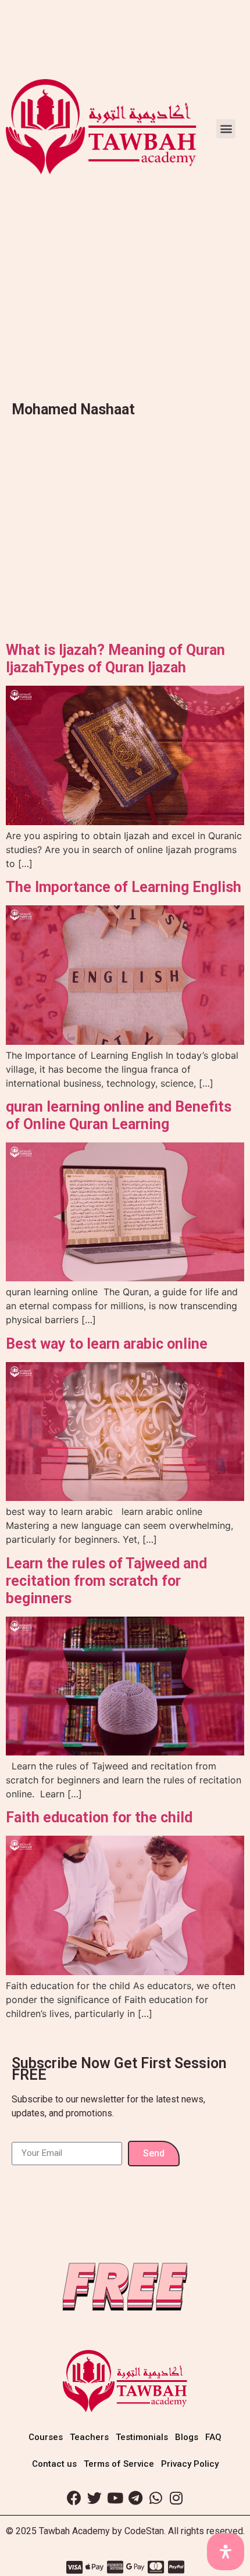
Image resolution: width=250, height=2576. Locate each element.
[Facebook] (74, 2498)
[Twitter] (95, 2498)
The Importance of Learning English (124, 887)
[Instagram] (176, 2498)
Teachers (89, 2437)
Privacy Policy (190, 2464)
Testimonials (142, 2437)
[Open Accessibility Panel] (226, 2552)
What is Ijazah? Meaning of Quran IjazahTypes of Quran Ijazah (115, 659)
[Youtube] (115, 2498)
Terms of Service (119, 2464)
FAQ (213, 2437)
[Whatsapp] (156, 2498)
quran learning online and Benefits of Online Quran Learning (119, 1115)
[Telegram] (135, 2498)
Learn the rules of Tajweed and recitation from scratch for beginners (106, 1581)
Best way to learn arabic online (107, 1344)
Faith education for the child (99, 1817)
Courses (46, 2437)
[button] (226, 129)
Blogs (187, 2437)
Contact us (54, 2464)
